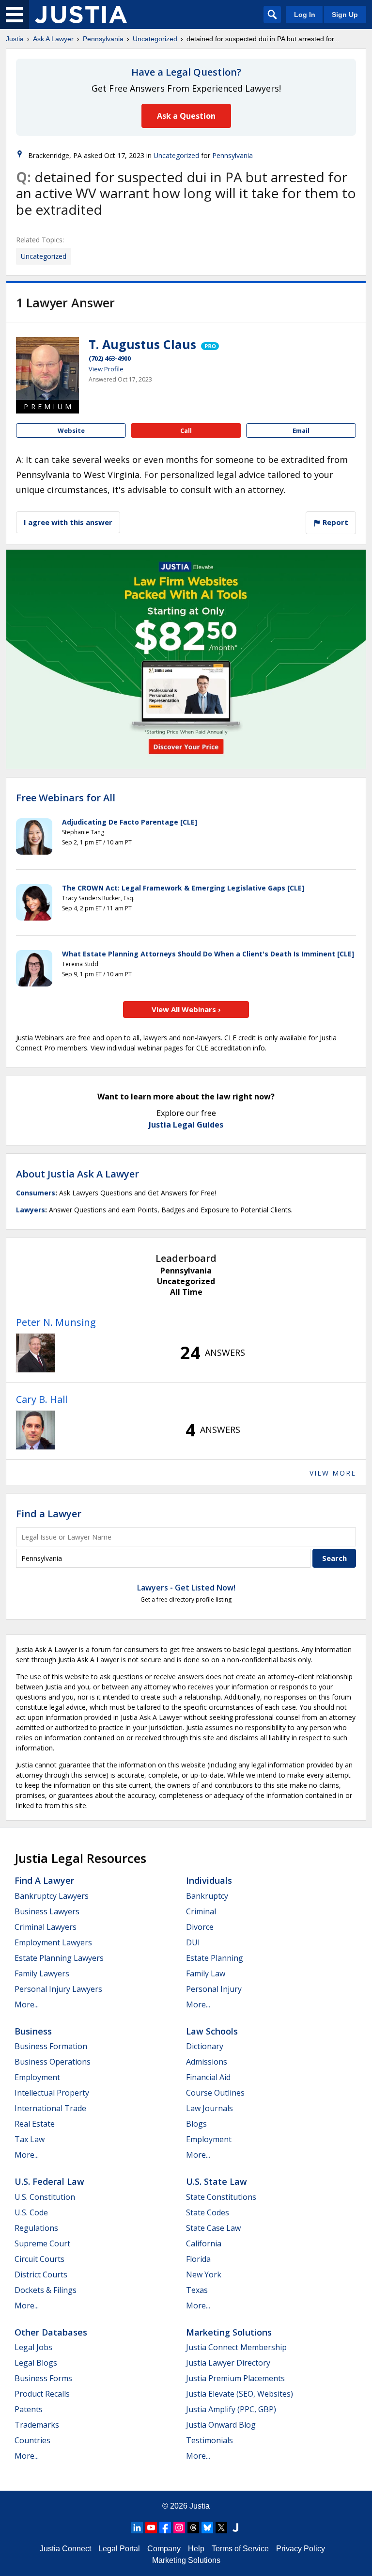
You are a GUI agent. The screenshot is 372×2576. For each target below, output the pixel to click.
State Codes (208, 2212)
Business (33, 2031)
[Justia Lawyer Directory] (235, 2528)
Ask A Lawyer (53, 39)
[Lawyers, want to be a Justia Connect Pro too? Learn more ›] (209, 344)
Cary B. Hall (42, 1399)
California (204, 2243)
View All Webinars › (186, 1009)
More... (27, 2004)
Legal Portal (119, 2549)
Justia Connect (65, 2549)
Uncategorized (155, 39)
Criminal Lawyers (46, 1927)
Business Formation (51, 2046)
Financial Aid (208, 2077)
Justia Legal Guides (186, 1125)
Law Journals (209, 2108)
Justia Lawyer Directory (228, 2363)
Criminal (201, 1911)
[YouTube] (151, 2528)
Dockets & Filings (46, 2290)
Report (334, 522)
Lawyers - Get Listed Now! (186, 1588)
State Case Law (213, 2228)
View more (333, 1473)
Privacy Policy (301, 2549)
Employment (37, 2077)
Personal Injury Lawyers (58, 1989)
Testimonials (209, 2440)
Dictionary (205, 2046)
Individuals (209, 1880)
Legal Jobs (33, 2347)
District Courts (41, 2274)
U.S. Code (31, 2212)
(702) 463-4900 (110, 358)
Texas (197, 2290)
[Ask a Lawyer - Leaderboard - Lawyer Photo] (35, 1353)
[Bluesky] (207, 2528)
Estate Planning (215, 1958)
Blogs (196, 2124)
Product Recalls (42, 2394)
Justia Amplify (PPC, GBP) (231, 2409)
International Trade (50, 2108)
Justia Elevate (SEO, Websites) (240, 2394)
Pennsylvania (103, 39)
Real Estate (35, 2124)
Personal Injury (214, 1989)
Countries (32, 2440)
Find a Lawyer (49, 1514)
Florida (198, 2259)
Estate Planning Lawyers (59, 1958)
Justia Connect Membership (236, 2347)
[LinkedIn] (137, 2528)
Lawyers (31, 1210)
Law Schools (212, 2031)
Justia (15, 39)
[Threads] (193, 2528)
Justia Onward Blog (221, 2425)
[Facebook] (165, 2528)
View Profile (106, 369)
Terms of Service (240, 2549)
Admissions (207, 2062)
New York (204, 2274)
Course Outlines (215, 2093)
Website (71, 430)
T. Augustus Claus (142, 344)
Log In (305, 15)
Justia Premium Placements (235, 2378)
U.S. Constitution (45, 2197)
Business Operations (53, 2062)
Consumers (36, 1193)
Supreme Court (42, 2243)
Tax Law (30, 2139)
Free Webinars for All (66, 798)
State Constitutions (221, 2197)
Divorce (200, 1927)
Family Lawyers (42, 1973)
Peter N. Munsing (56, 1322)
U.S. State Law (217, 2181)
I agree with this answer (68, 522)
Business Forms (43, 2378)
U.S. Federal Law (49, 2181)
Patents (29, 2409)
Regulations (36, 2228)
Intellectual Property (52, 2093)
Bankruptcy (207, 1896)
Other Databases (51, 2332)
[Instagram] (179, 2528)
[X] (221, 2528)
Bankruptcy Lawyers (52, 1896)
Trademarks (37, 2425)
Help (196, 2549)
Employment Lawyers (53, 1942)
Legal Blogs (36, 2363)
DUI (193, 1942)
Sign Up (345, 15)
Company (164, 2549)
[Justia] (81, 15)
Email (301, 430)
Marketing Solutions (229, 2332)
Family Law (206, 1973)
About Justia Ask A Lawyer (77, 1174)
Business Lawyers (47, 1911)
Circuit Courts (39, 2259)
